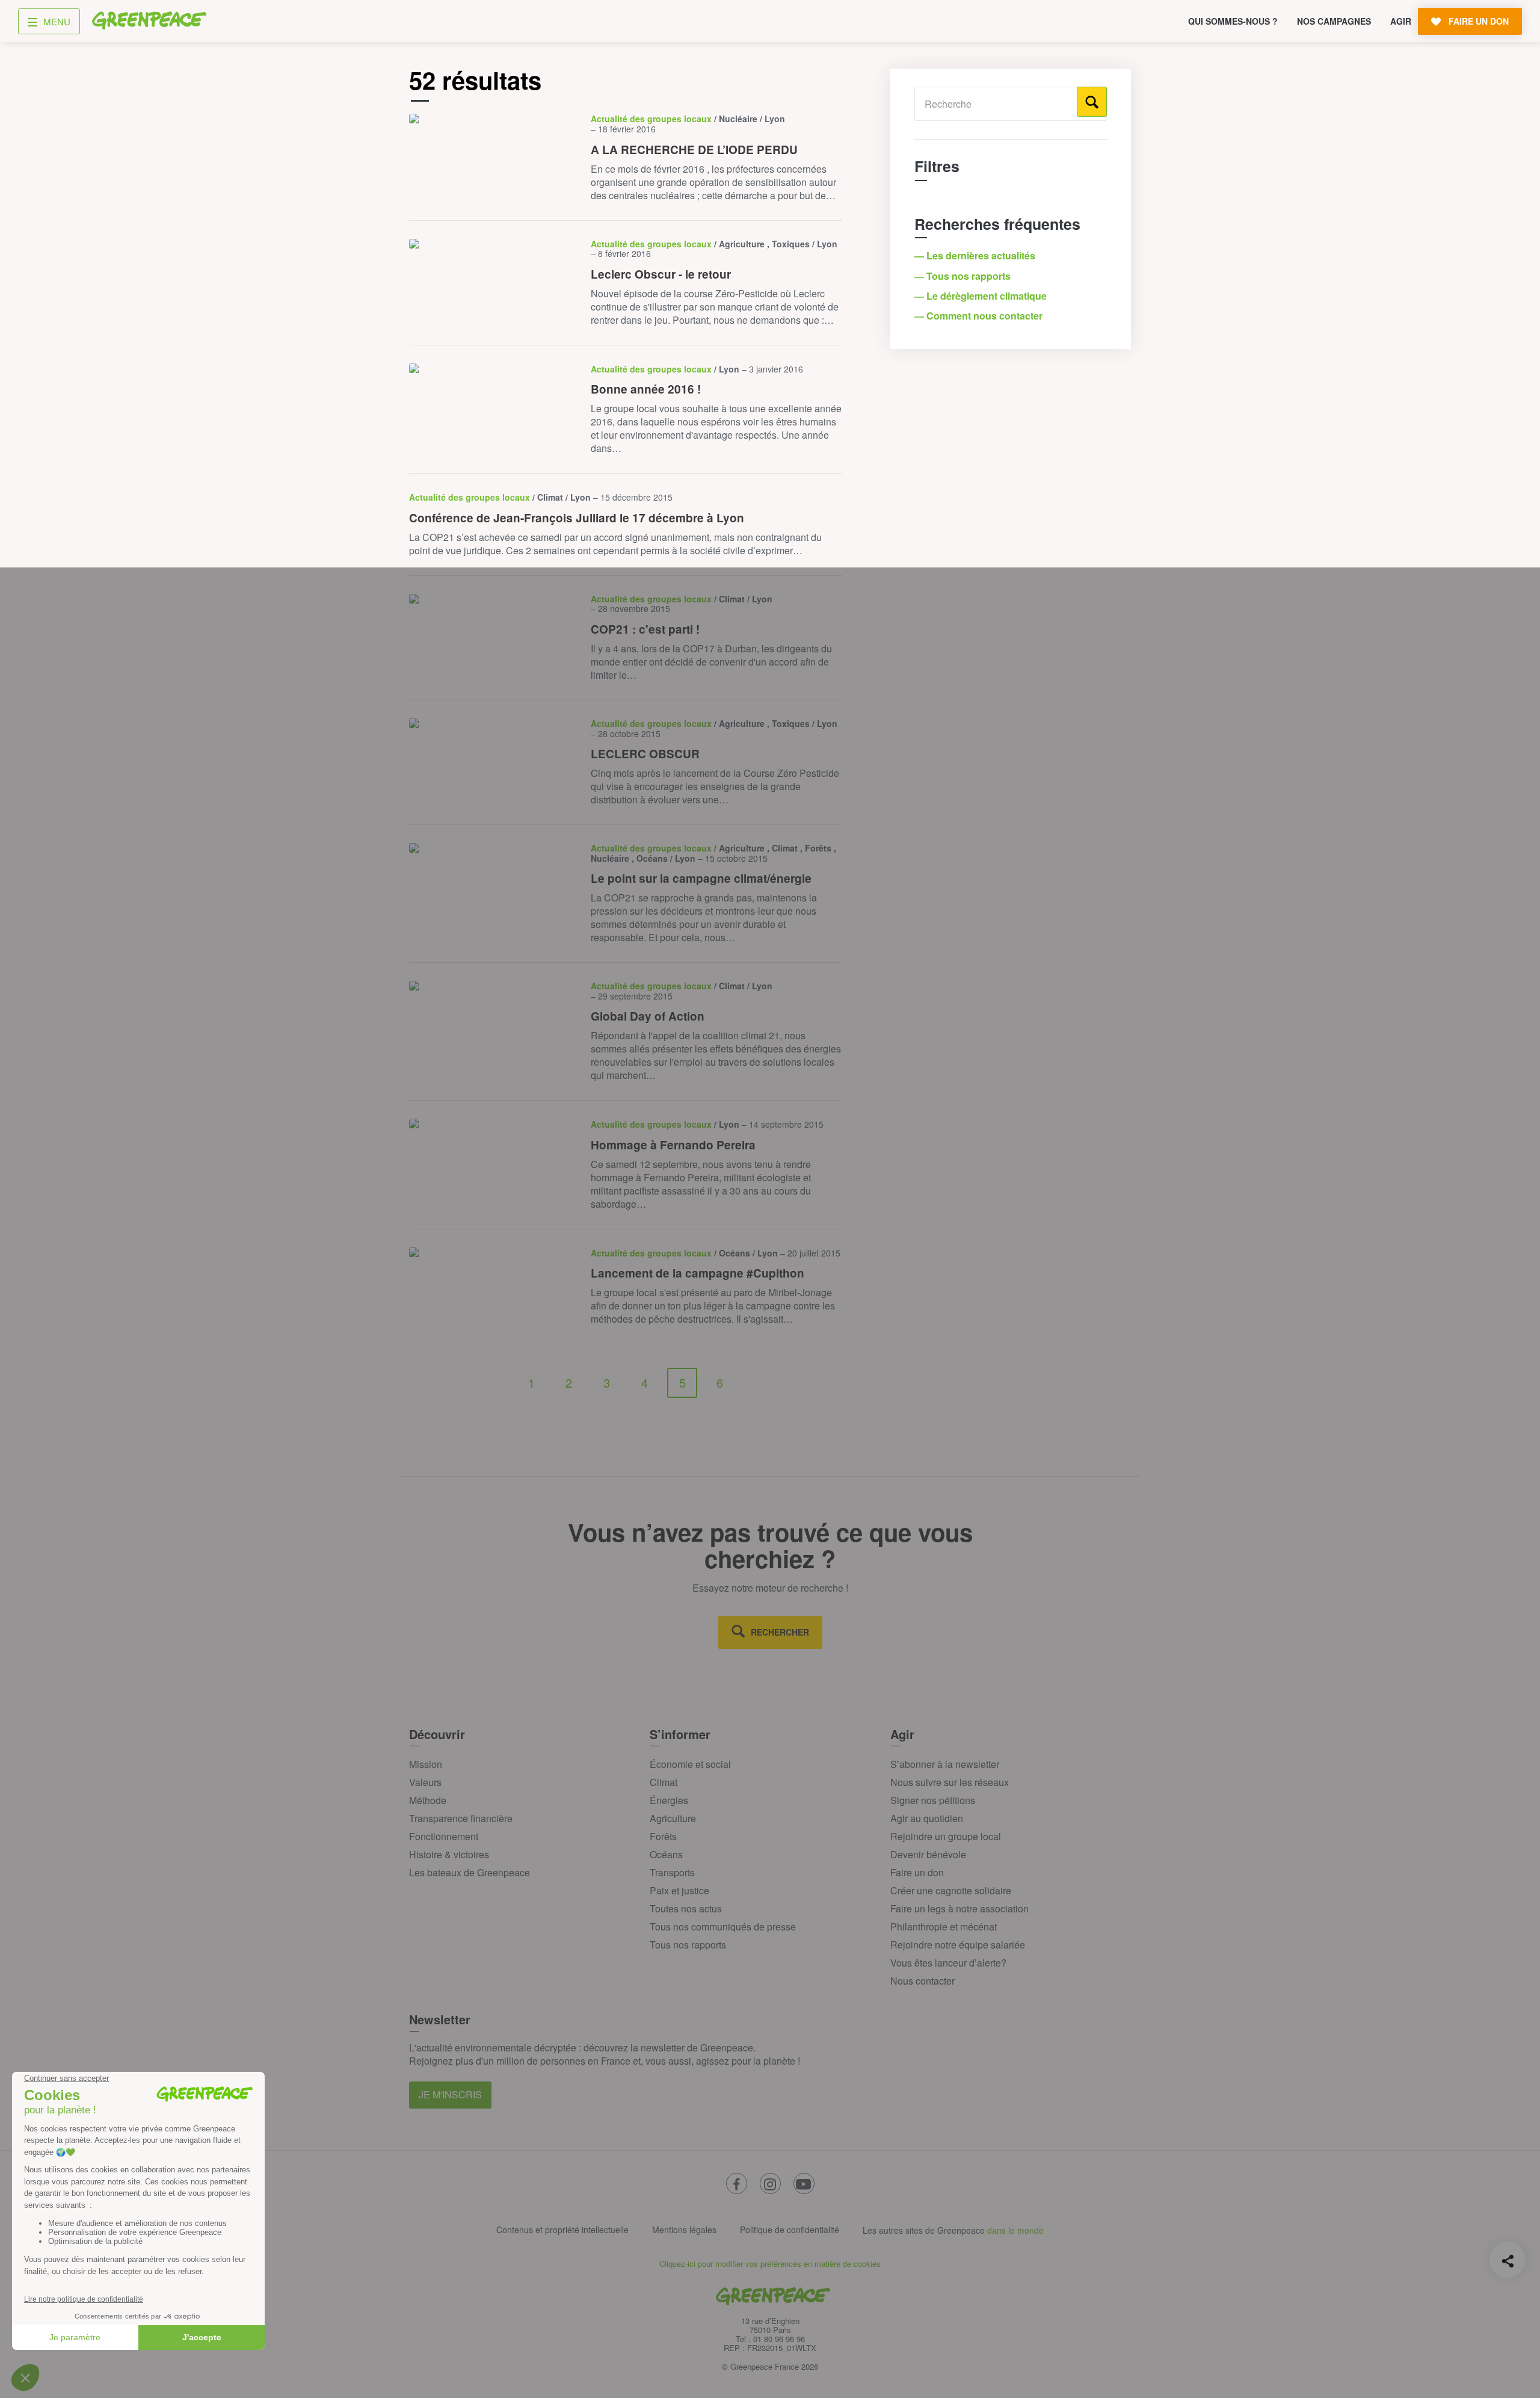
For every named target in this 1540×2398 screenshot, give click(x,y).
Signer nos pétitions (933, 1800)
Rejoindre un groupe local (946, 1836)
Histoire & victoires (449, 1854)
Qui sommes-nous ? (1233, 21)
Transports (672, 1872)
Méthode (428, 1800)
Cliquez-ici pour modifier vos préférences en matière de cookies (770, 2264)
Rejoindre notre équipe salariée (958, 1945)
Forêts (663, 1836)
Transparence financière (461, 1818)
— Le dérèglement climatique (982, 296)
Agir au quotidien (927, 1818)
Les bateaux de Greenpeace (470, 1872)
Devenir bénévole (928, 1854)
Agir (1401, 21)
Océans (666, 1854)
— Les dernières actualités (976, 255)
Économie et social (690, 1764)
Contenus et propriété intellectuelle (562, 2230)
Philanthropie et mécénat (944, 1927)
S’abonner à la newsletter (945, 1764)
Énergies (669, 1800)
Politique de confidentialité (790, 2230)
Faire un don (917, 1872)
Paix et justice (679, 1890)
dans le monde (1015, 2230)
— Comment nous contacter (980, 316)
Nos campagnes (1334, 21)
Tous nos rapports (688, 1945)
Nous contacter (922, 1981)
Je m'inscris (450, 2094)
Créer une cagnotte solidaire (951, 1890)
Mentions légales (684, 2230)
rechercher (780, 1632)
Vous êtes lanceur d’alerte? (948, 1963)
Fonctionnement (444, 1836)
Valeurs (425, 1782)
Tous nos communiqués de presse (723, 1927)
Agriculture (673, 1818)
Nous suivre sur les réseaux (950, 1782)
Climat (664, 1782)
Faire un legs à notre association (959, 1908)
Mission (426, 1764)
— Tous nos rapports (964, 276)
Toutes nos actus (686, 1908)
